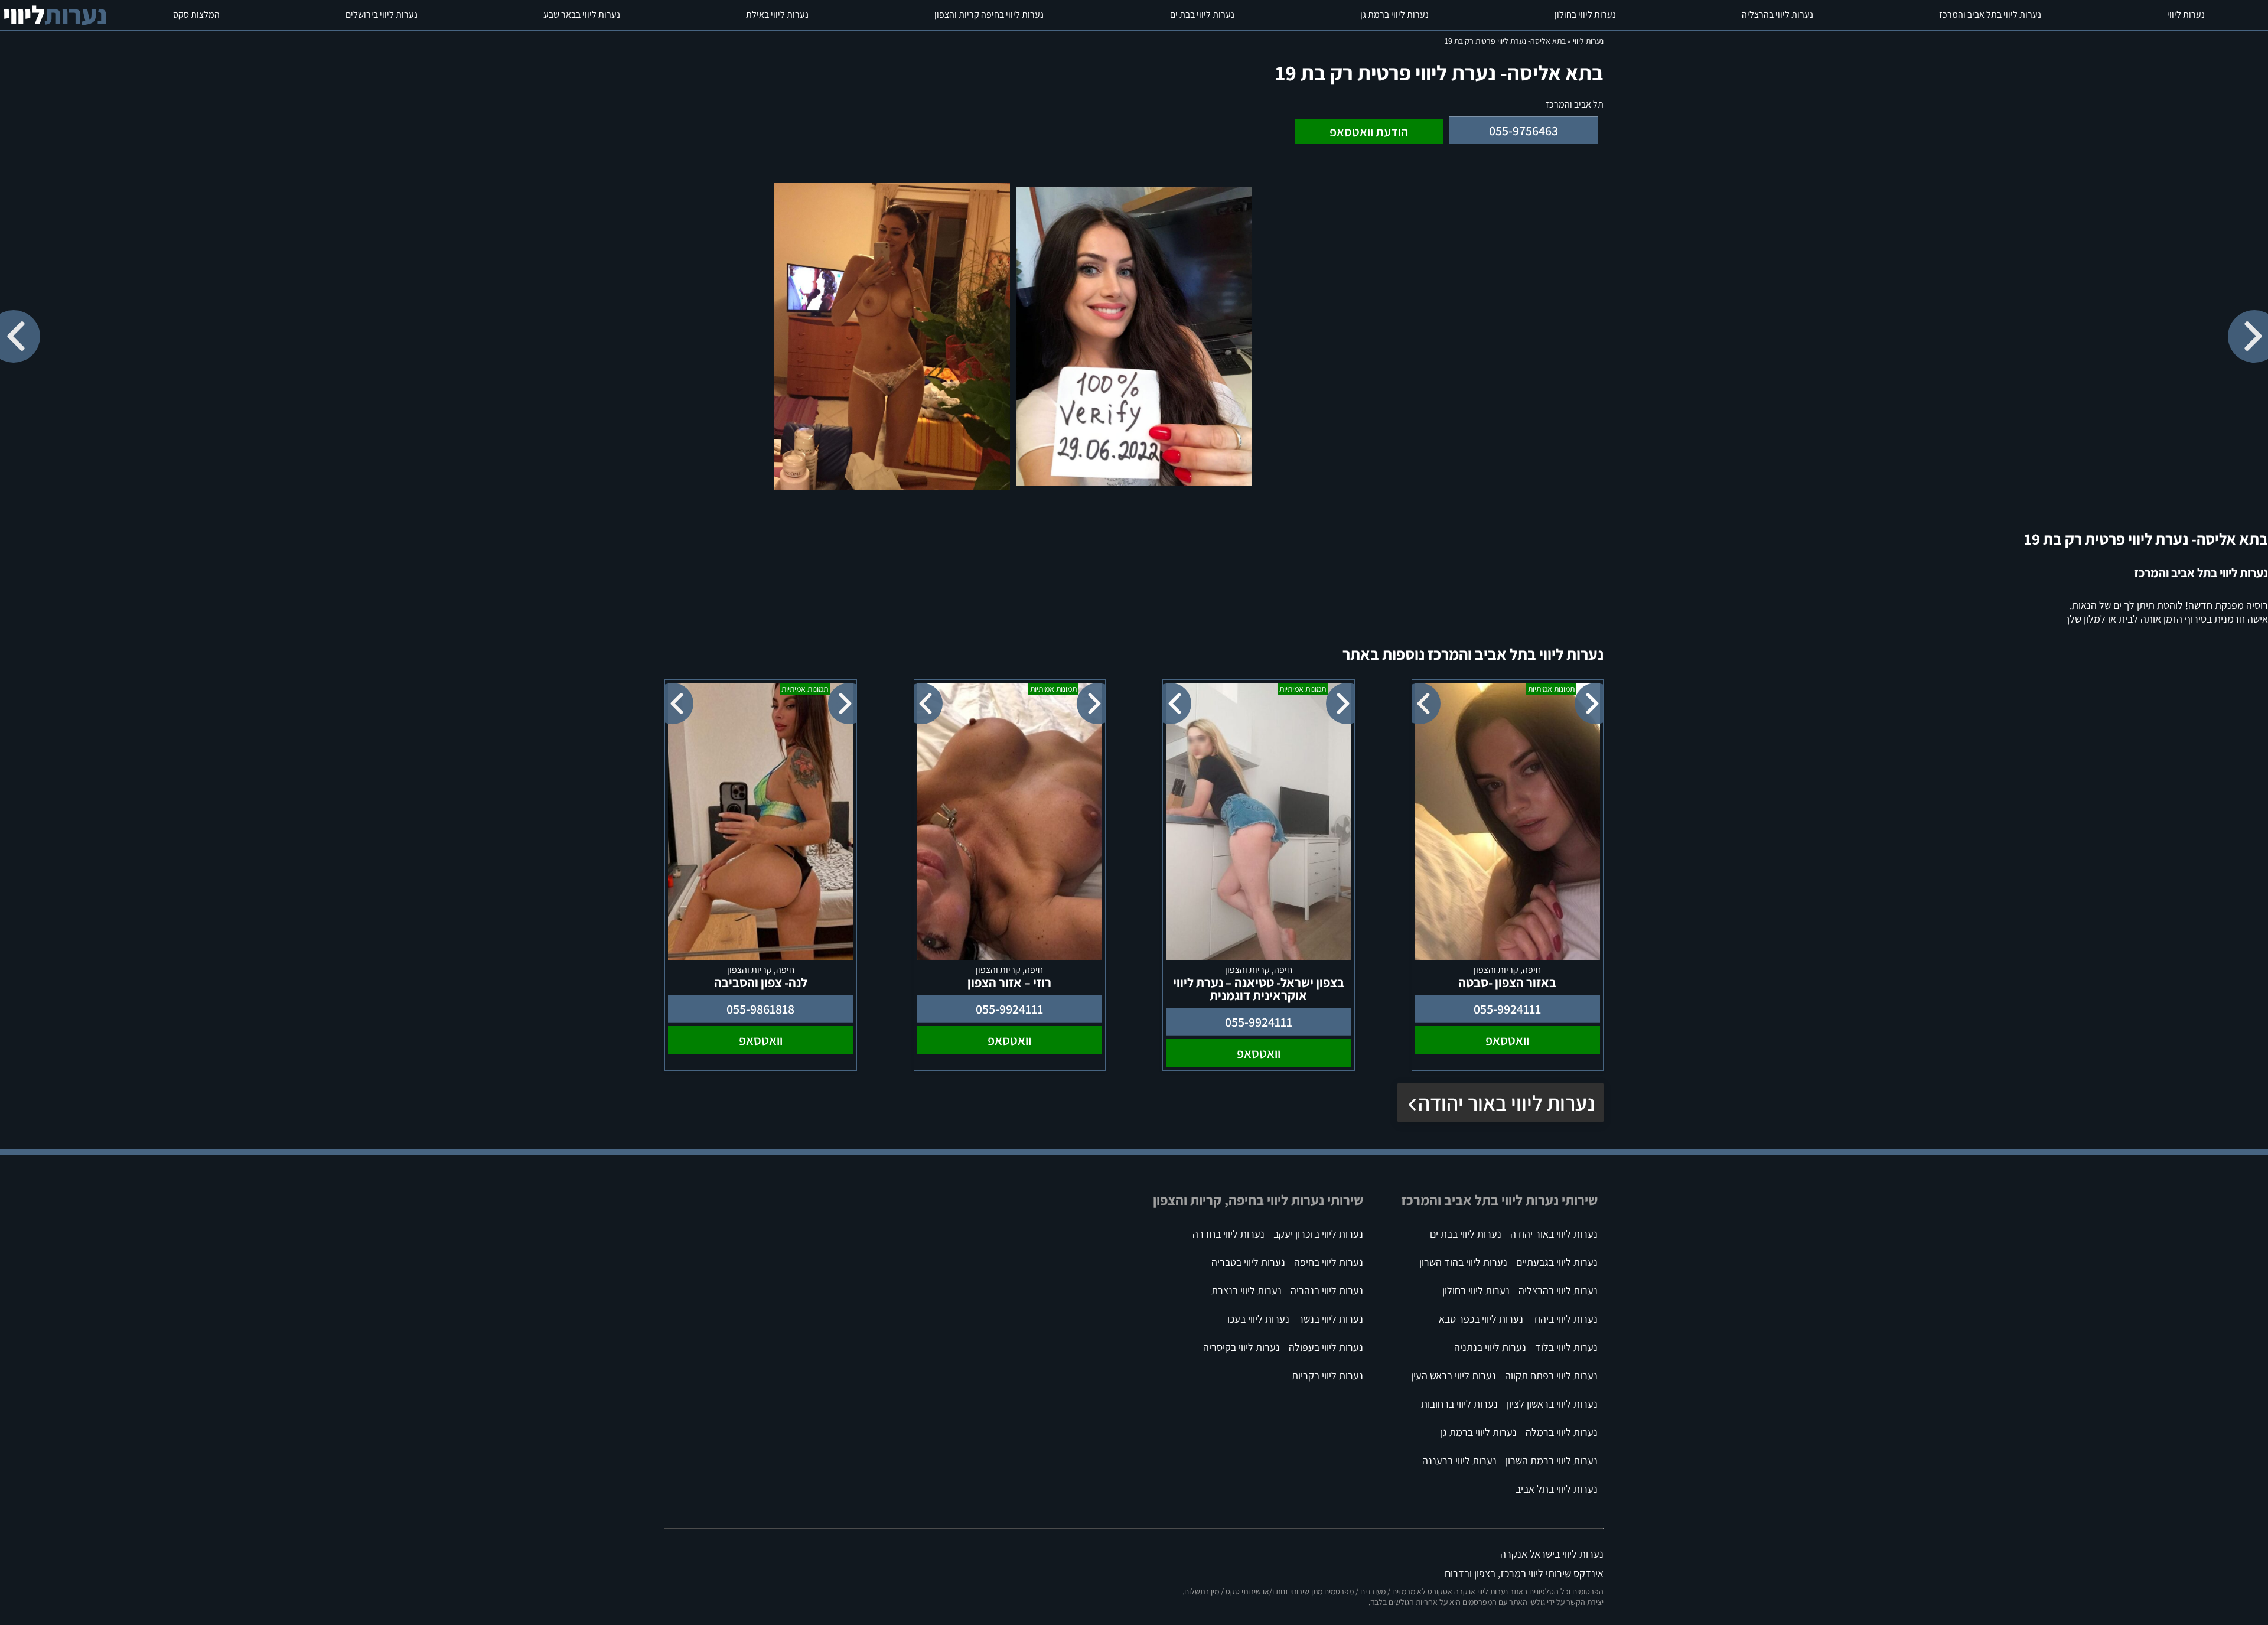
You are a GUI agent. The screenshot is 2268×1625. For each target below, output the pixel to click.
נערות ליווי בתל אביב (1557, 1489)
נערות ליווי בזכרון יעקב (1318, 1234)
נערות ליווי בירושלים (382, 14)
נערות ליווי (2186, 14)
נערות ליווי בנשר (1331, 1319)
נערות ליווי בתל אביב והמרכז (1990, 14)
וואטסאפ (1507, 1040)
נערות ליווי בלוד (1566, 1347)
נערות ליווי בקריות (1327, 1375)
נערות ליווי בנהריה (1327, 1290)
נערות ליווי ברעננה (1459, 1460)
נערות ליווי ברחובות (1459, 1404)
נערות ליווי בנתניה (1490, 1347)
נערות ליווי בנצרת (1247, 1290)
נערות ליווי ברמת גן (1394, 14)
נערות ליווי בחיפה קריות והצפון (989, 14)
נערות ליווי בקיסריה (1241, 1347)
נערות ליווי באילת (777, 14)
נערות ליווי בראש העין (1454, 1375)
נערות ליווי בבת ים (1202, 14)
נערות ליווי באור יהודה (1506, 1103)
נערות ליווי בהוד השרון (1463, 1262)
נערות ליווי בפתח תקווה (1551, 1375)
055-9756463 (1524, 131)
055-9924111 (1507, 1009)
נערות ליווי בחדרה (1228, 1234)
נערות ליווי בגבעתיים (1557, 1262)
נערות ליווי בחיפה (1329, 1262)
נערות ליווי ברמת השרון (1552, 1460)
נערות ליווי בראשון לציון (1552, 1404)
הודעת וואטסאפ (1369, 132)
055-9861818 (760, 1009)
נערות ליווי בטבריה (1248, 1262)
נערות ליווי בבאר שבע (582, 14)
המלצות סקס (196, 14)
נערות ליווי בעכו (1258, 1319)
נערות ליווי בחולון (1585, 14)
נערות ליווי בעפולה (1326, 1347)
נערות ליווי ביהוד (1565, 1319)
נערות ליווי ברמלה (1562, 1432)
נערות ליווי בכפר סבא (1481, 1319)
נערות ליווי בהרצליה (1777, 14)
